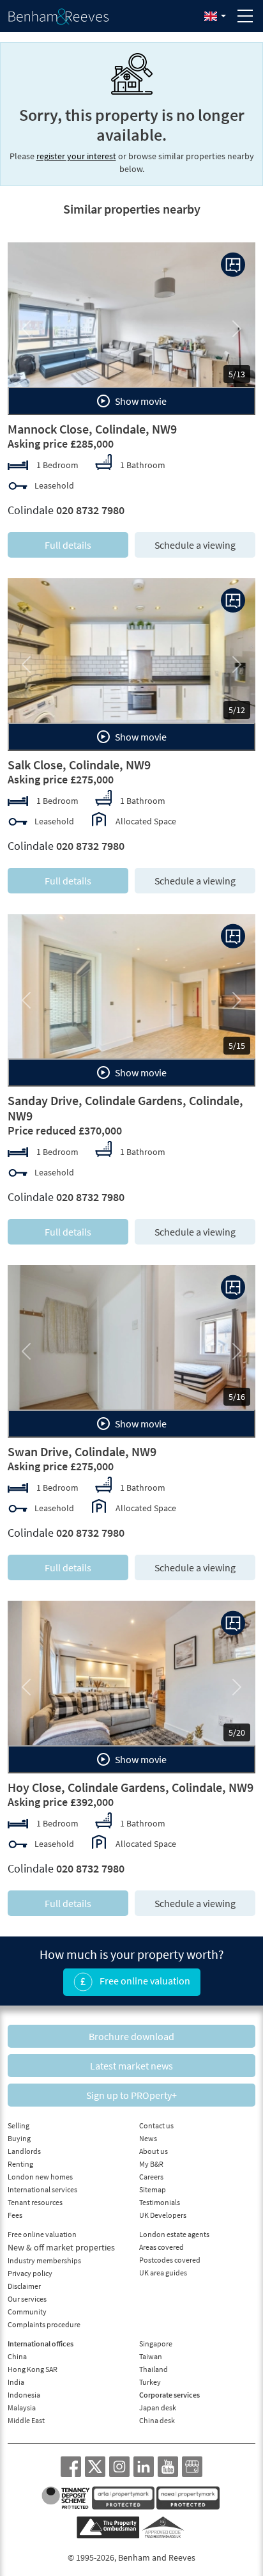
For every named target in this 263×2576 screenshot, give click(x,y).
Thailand (154, 2369)
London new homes (40, 2177)
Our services (27, 2299)
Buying (19, 2138)
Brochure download (131, 2036)
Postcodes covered (170, 2260)
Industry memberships (44, 2260)
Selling (19, 2125)
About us (154, 2151)
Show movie (140, 401)
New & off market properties (61, 2247)
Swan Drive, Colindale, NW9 (82, 1451)
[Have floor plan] (233, 265)
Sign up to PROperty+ (131, 2095)
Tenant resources (35, 2202)
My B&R (151, 2164)
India (16, 2382)
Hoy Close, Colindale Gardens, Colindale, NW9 (131, 1787)
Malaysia (22, 2407)
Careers (151, 2177)
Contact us (156, 2125)
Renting (20, 2164)
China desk (157, 2420)
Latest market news (131, 2066)
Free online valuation (144, 1981)
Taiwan (151, 2356)
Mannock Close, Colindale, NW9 (92, 429)
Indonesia (24, 2395)
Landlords (24, 2151)
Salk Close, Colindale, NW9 (79, 765)
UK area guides (163, 2273)
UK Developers (163, 2215)
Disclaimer (24, 2286)
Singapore (156, 2344)
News (148, 2138)
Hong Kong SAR (33, 2369)
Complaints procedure (44, 2324)
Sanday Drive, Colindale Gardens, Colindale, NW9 (125, 1108)
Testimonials (160, 2202)
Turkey (150, 2382)
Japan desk (158, 2407)
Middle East (26, 2420)
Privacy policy (30, 2273)
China (17, 2356)
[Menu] (245, 16)
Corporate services (169, 2395)
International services (42, 2189)
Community (27, 2312)
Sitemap (153, 2189)
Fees (15, 2215)
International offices (41, 2344)
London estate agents (174, 2234)
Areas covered (162, 2247)
